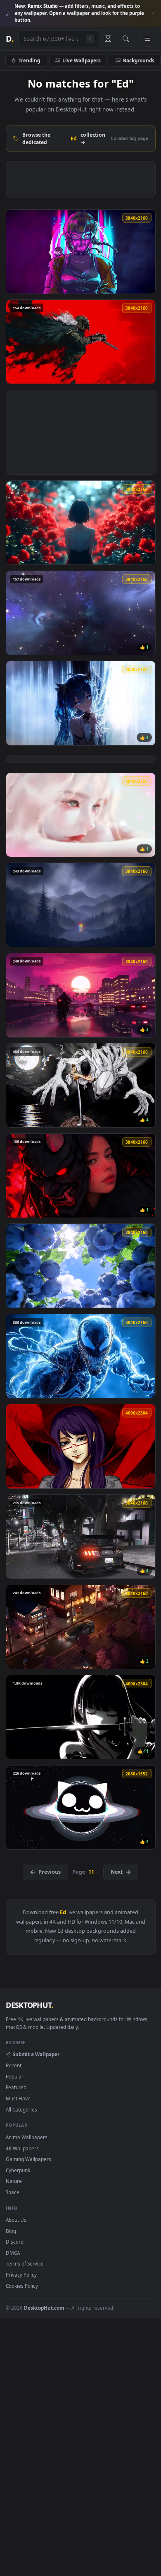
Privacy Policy (21, 2275)
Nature (14, 2181)
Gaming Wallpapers (28, 2159)
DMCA (13, 2253)
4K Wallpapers (22, 2148)
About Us (16, 2220)
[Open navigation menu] (147, 39)
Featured (16, 2087)
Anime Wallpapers (27, 2137)
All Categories (21, 2109)
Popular (15, 2076)
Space (13, 2192)
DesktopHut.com (44, 2308)
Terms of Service (25, 2263)
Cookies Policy (22, 2286)
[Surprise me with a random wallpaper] (108, 39)
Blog (11, 2231)
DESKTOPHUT (29, 2005)
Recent (14, 2065)
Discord (15, 2242)
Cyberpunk (18, 2170)
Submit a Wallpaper (36, 2054)
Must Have (18, 2098)
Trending (29, 60)
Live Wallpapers (82, 60)
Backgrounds (139, 60)
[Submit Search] (126, 39)
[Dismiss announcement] (153, 14)
